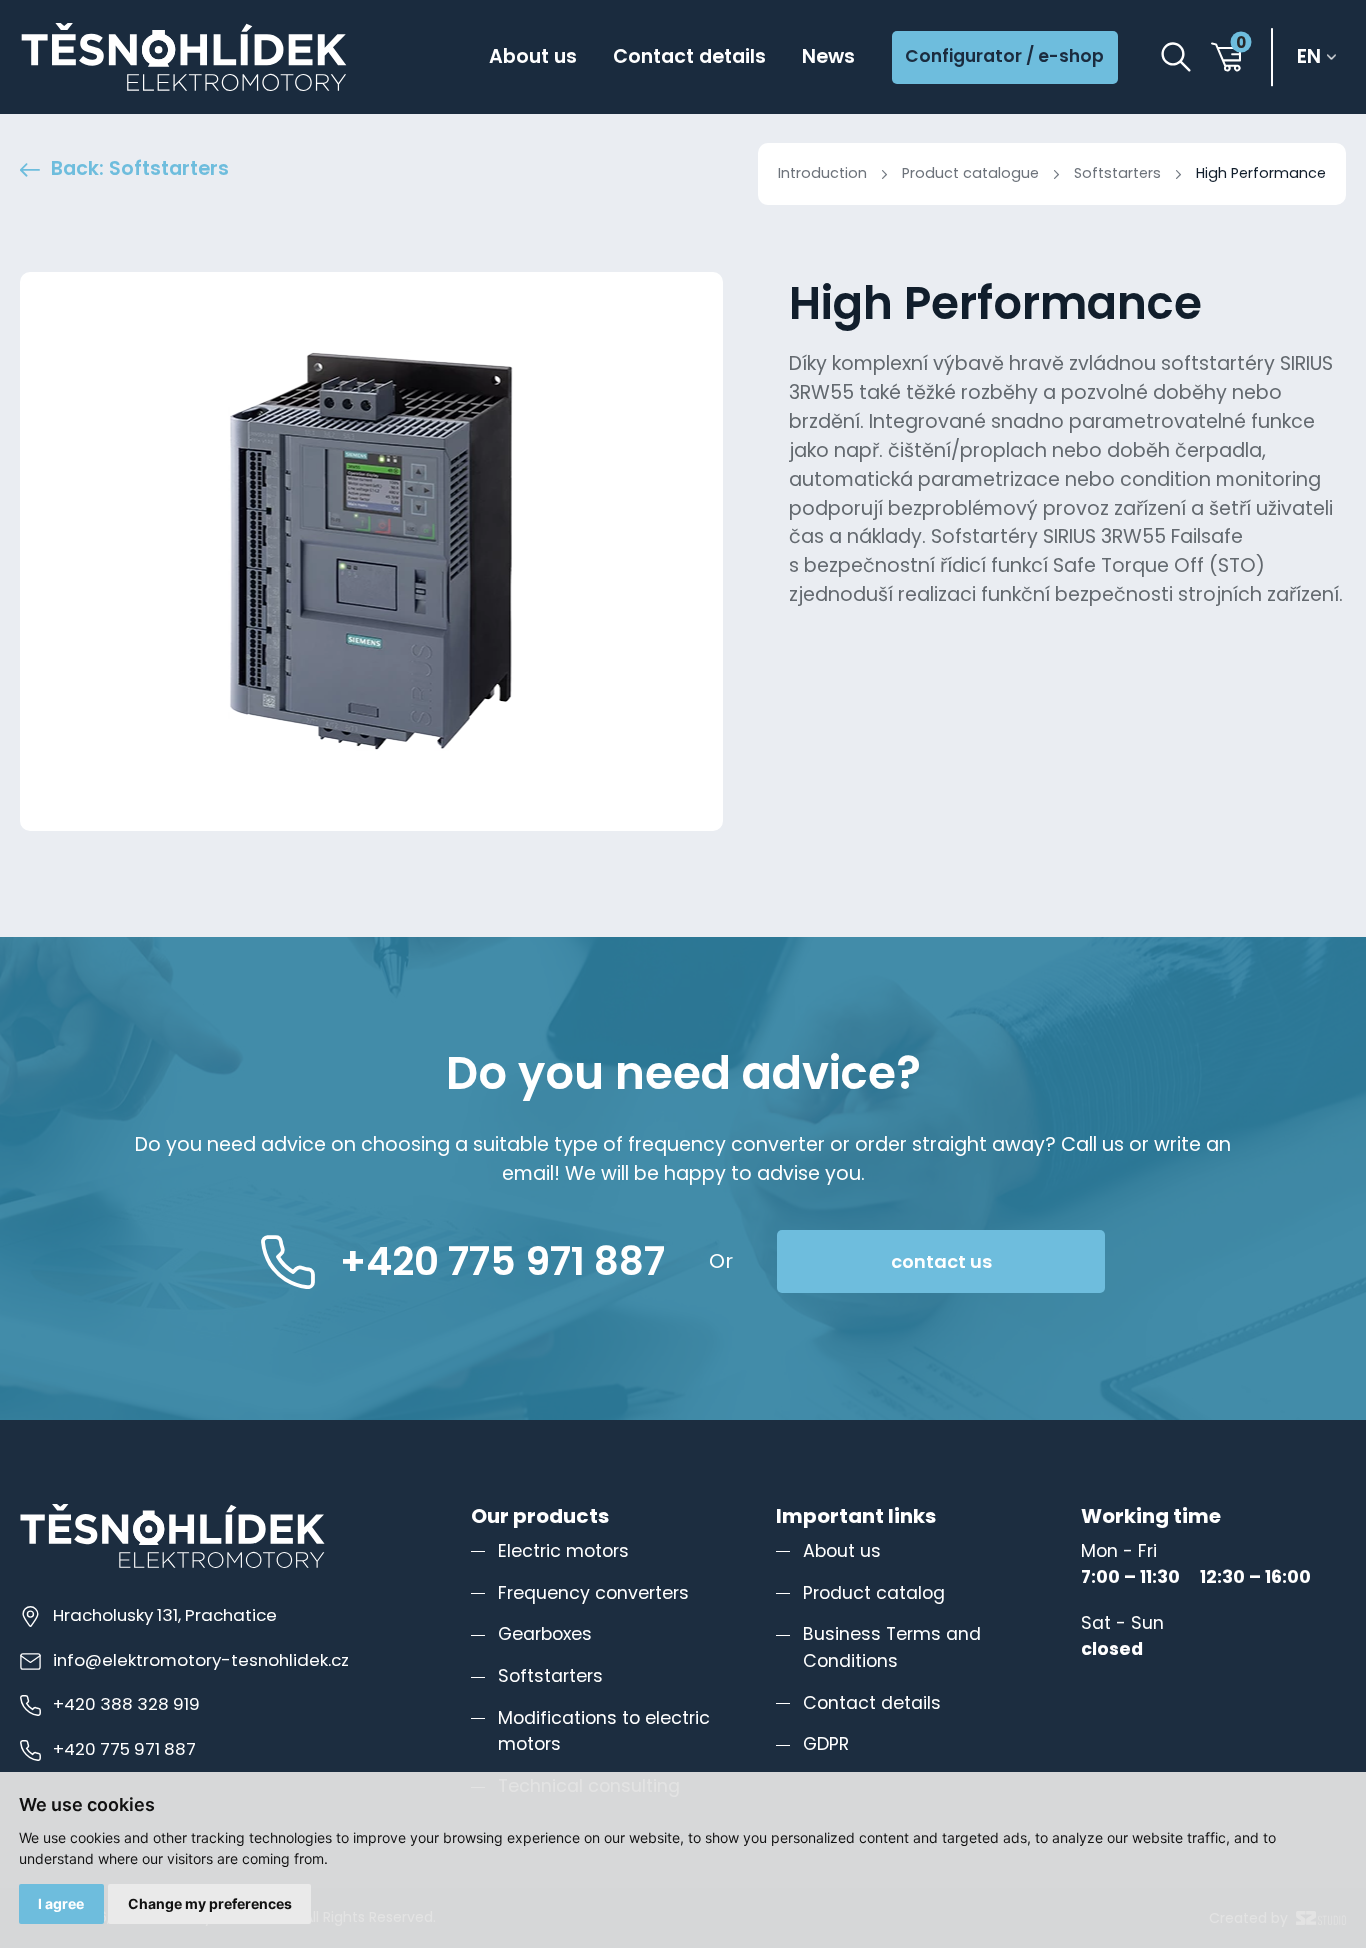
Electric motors (563, 1551)
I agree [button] (61, 1903)
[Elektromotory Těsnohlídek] (184, 57)
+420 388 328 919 (126, 1704)
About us (533, 56)
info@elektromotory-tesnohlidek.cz (201, 1660)
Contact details (689, 56)
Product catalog (874, 1593)
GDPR (826, 1744)
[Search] (1176, 57)
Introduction (822, 173)
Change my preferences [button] (210, 1903)
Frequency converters (593, 1593)
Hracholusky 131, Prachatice (165, 1615)
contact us (941, 1261)
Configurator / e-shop (1004, 56)
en (1309, 57)
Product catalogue (970, 173)
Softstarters (1117, 173)
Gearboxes (545, 1634)
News (828, 56)
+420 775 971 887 (124, 1749)
